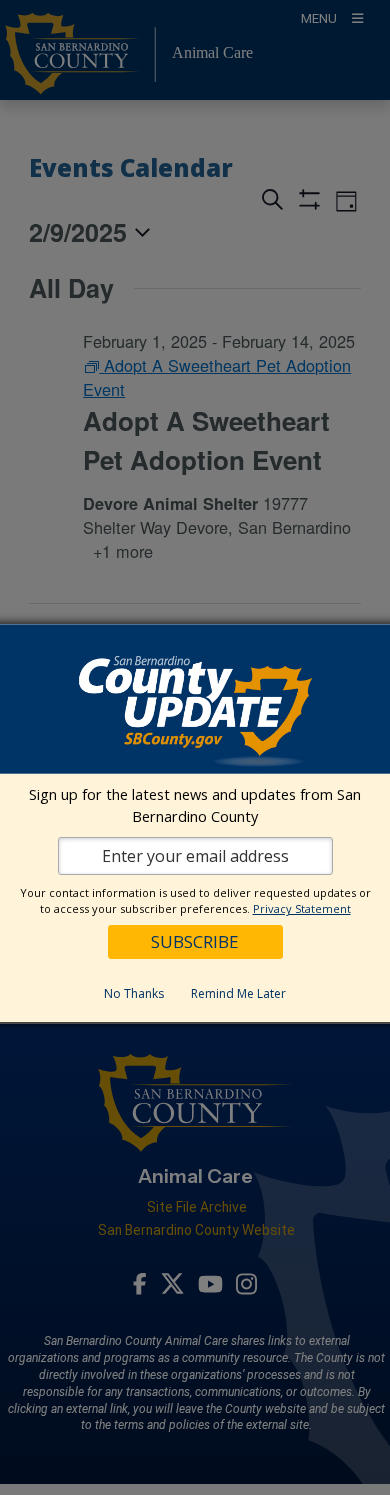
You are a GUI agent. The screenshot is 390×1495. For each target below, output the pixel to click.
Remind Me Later (238, 993)
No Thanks (134, 993)
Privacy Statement (302, 908)
